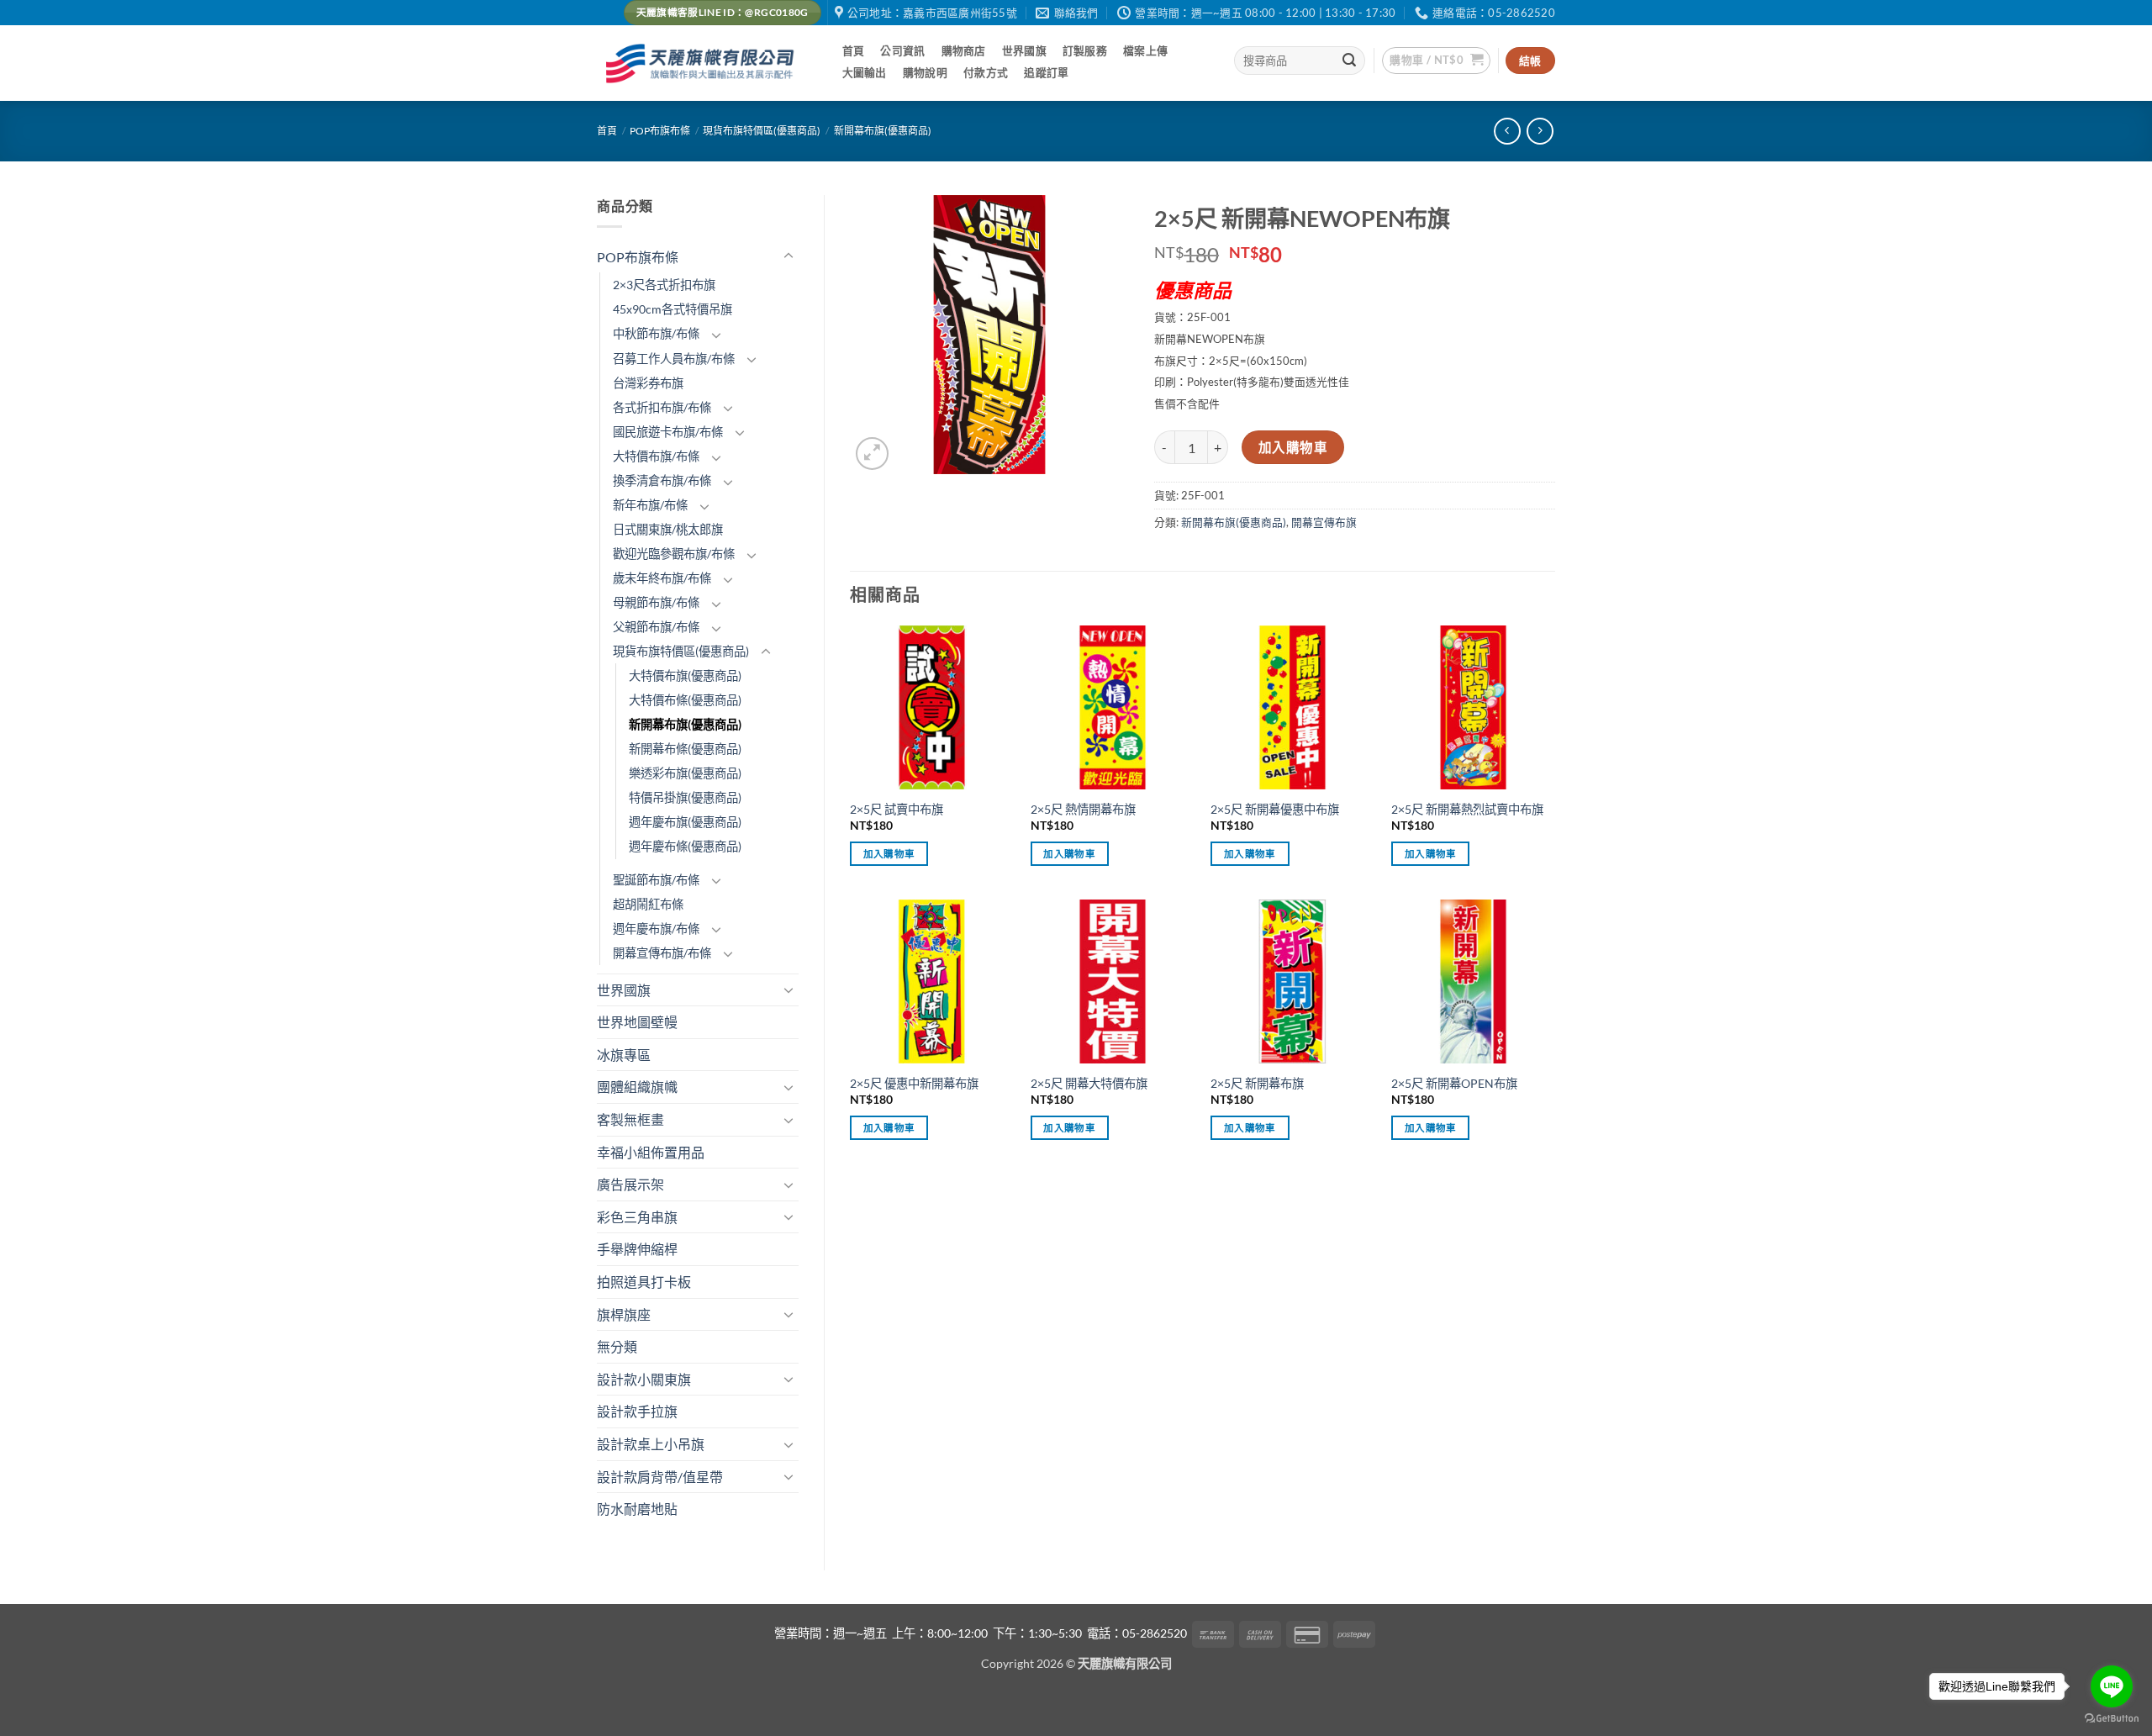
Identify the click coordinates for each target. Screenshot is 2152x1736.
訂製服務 (1085, 50)
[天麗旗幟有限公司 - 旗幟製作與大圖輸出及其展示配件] (703, 63)
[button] (1436, 61)
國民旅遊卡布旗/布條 (668, 432)
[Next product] (1507, 131)
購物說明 (925, 72)
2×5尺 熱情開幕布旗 (1083, 809)
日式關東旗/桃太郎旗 (668, 529)
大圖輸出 (865, 72)
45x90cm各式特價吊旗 (672, 309)
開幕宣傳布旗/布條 (662, 953)
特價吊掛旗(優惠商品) (685, 797)
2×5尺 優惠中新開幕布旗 (914, 1083)
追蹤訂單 (1046, 72)
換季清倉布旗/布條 (662, 480)
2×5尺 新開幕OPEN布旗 (1454, 1083)
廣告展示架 (630, 1184)
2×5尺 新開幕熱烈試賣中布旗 (1467, 809)
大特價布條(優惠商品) (685, 700)
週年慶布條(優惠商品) (685, 846)
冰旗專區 (624, 1055)
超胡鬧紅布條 (648, 904)
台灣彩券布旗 (648, 383)
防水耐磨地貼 (637, 1509)
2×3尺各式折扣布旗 (664, 285)
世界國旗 (1024, 50)
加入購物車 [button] (889, 854)
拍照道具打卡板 (644, 1282)
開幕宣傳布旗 (1324, 522)
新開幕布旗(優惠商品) (883, 131)
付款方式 (986, 72)
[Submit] (1350, 61)
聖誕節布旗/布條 (656, 880)
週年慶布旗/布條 (656, 929)
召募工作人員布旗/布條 (674, 359)
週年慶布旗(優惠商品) (685, 822)
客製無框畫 (630, 1119)
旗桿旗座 (624, 1314)
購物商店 (964, 50)
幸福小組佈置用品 (651, 1152)
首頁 (854, 50)
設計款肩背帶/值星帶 (660, 1477)
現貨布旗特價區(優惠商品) (762, 131)
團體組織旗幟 (637, 1087)
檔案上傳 (1145, 50)
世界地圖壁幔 (637, 1022)
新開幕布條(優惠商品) (685, 749)
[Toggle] (789, 256)
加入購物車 (1293, 447)
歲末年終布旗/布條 (662, 578)
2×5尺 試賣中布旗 (897, 809)
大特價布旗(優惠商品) (685, 675)
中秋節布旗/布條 (656, 333)
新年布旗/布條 (650, 505)
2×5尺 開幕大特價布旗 (1089, 1083)
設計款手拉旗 (637, 1411)
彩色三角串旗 (637, 1217)
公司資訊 (902, 50)
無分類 (617, 1346)
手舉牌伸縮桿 (637, 1249)
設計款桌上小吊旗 (651, 1444)
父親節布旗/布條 (656, 627)
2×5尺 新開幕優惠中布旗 (1275, 809)
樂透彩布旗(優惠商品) (685, 773)
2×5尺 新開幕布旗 (1257, 1083)
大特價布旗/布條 (656, 456)
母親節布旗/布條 (656, 602)
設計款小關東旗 (644, 1379)
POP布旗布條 (660, 131)
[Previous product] (1540, 131)
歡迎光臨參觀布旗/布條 (674, 554)
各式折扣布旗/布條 (662, 407)
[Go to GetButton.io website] (2112, 1719)
